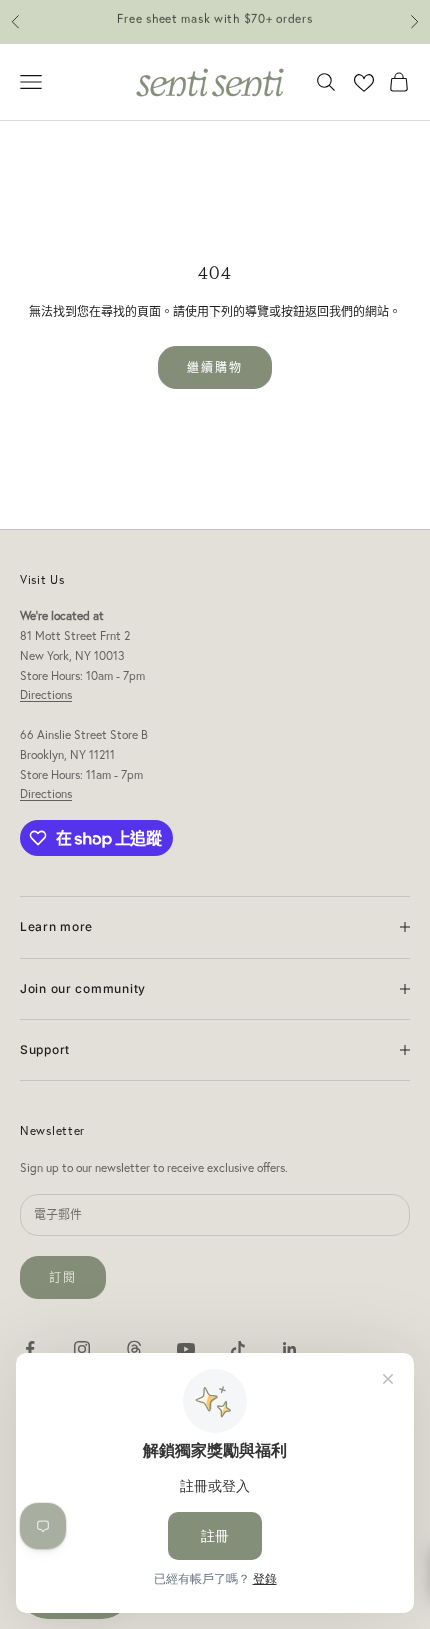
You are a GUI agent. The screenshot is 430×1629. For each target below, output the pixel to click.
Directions (46, 694)
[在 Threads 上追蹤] (134, 1349)
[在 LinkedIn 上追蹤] (290, 1349)
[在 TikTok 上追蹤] (238, 1349)
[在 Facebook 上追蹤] (30, 1349)
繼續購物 (215, 367)
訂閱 (63, 1277)
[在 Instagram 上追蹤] (82, 1349)
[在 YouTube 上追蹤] (186, 1349)
